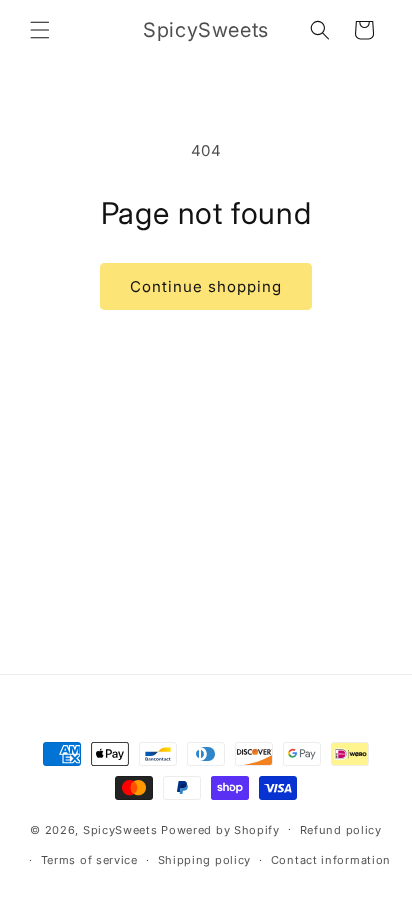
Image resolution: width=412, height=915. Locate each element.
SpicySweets (120, 829)
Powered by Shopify (220, 829)
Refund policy (341, 830)
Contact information (331, 860)
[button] (40, 30)
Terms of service (89, 860)
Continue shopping (206, 286)
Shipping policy (205, 860)
